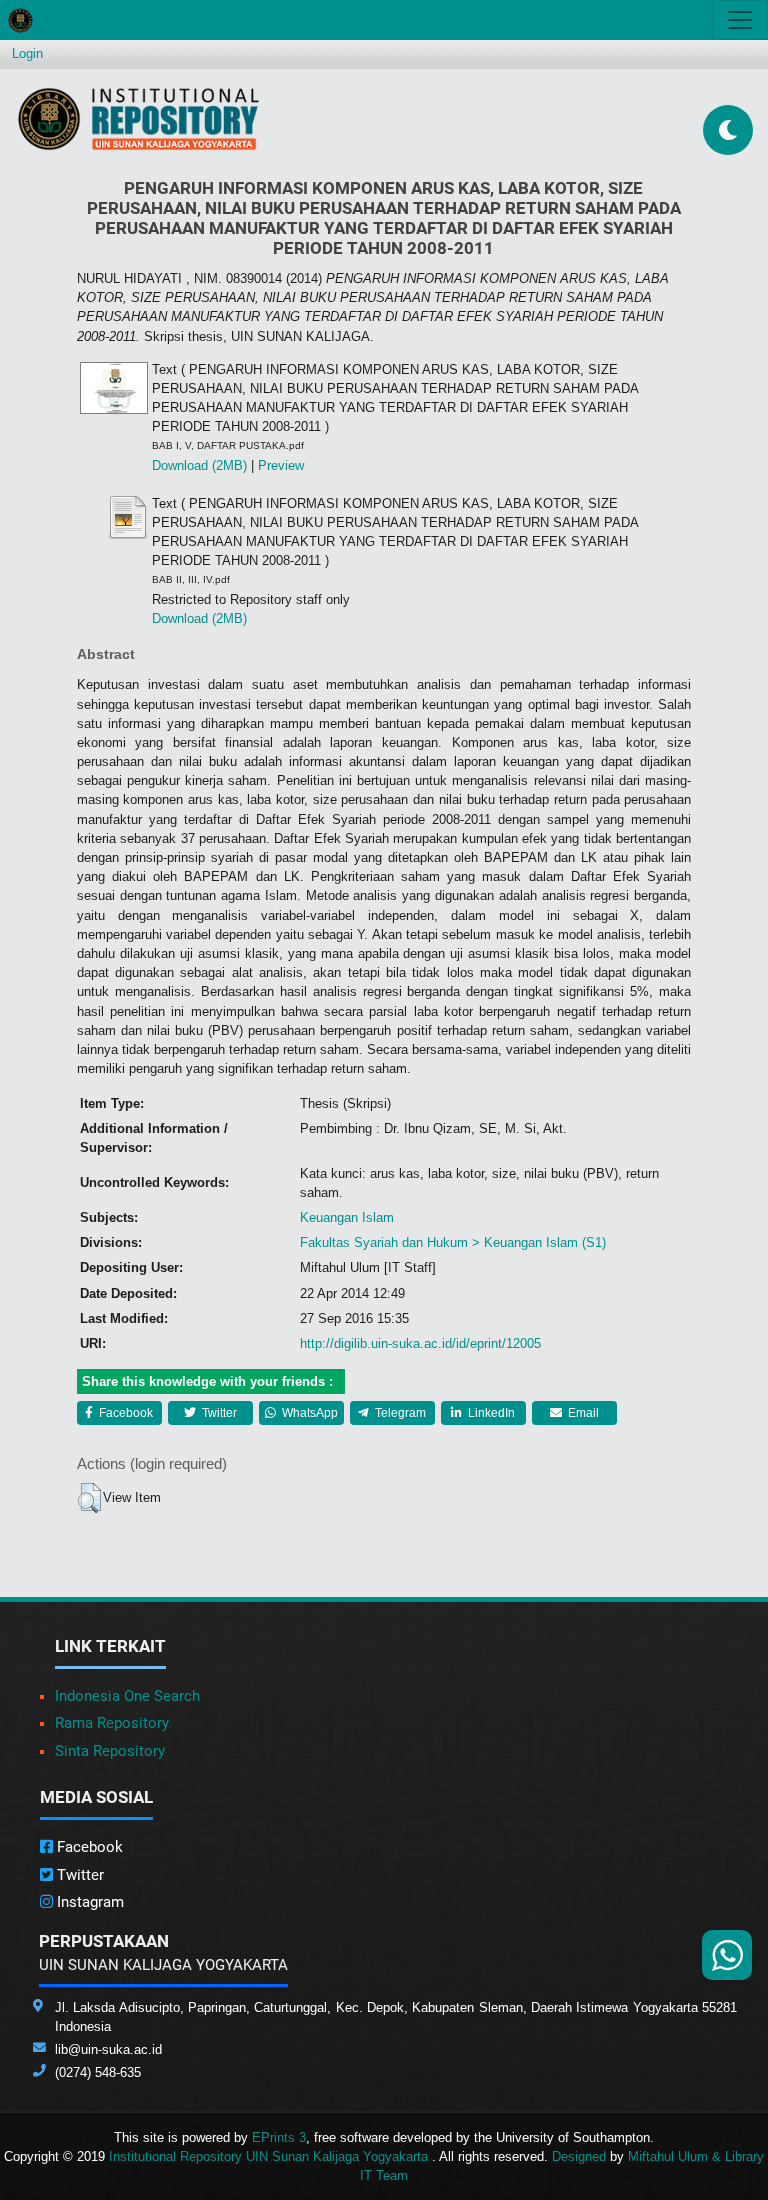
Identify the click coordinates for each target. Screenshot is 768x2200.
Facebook (124, 1413)
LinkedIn (490, 1413)
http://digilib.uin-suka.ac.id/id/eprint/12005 (420, 1343)
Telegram (399, 1413)
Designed (579, 2156)
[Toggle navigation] (740, 20)
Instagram (88, 1902)
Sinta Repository (110, 1751)
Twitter (218, 1413)
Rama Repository (112, 1723)
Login (27, 53)
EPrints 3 (279, 2137)
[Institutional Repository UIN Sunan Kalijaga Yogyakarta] (138, 118)
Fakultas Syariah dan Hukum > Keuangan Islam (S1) (453, 1242)
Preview (281, 465)
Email (582, 1413)
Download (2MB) (199, 465)
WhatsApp (308, 1413)
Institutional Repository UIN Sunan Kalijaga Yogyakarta (270, 2156)
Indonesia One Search (127, 1696)
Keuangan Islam (347, 1217)
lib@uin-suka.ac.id (108, 2049)
